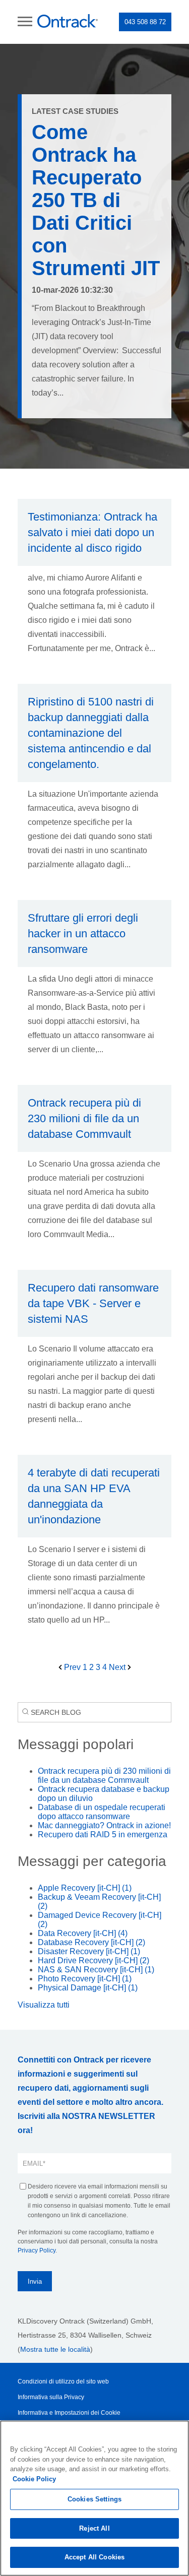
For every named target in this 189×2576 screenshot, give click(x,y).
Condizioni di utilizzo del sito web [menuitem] (63, 2381)
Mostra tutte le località (55, 2349)
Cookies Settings (94, 2499)
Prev (72, 1667)
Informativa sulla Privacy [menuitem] (51, 2397)
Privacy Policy (37, 2250)
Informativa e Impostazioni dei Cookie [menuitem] (69, 2413)
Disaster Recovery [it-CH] (89, 1951)
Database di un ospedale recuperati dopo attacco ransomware (102, 1812)
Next (118, 1667)
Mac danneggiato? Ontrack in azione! (104, 1825)
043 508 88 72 (145, 22)
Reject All (94, 2528)
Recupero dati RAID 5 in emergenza (103, 1834)
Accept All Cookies (94, 2557)
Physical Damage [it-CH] (88, 1988)
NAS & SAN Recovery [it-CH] (96, 1970)
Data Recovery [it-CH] (83, 1933)
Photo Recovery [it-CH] (85, 1979)
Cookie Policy (34, 2479)
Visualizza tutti (44, 2005)
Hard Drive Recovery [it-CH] (93, 1960)
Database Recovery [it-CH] (91, 1942)
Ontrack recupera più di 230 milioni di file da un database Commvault (104, 1776)
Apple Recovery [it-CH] (85, 1888)
